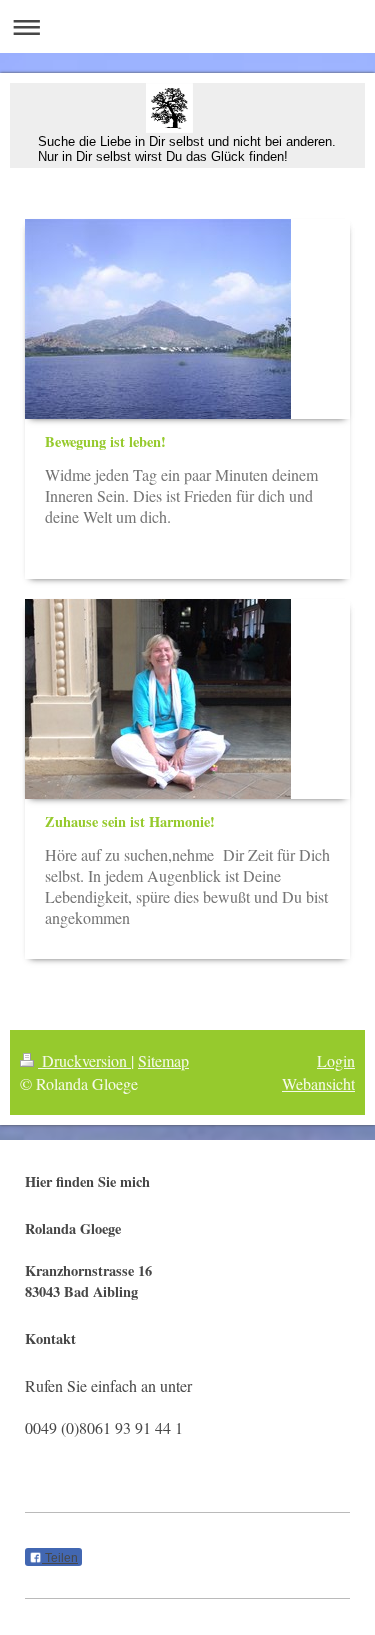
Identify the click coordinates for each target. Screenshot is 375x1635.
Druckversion (84, 1060)
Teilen (60, 1558)
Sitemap (163, 1060)
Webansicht (318, 1083)
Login (336, 1060)
